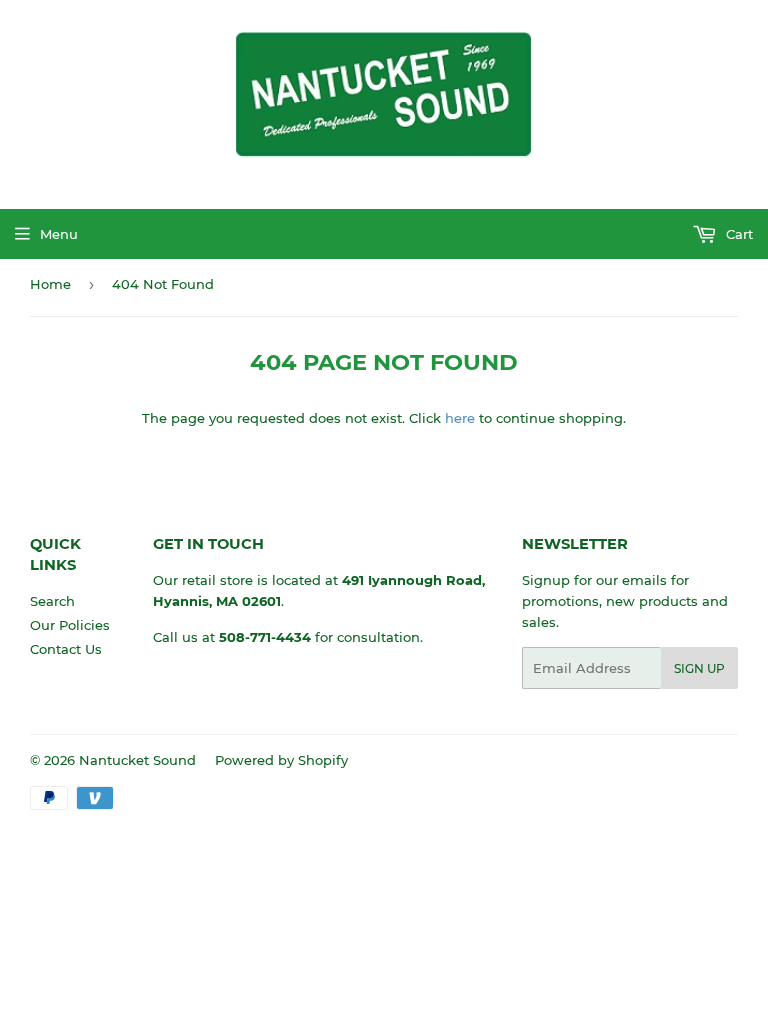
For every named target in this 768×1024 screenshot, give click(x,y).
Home (50, 284)
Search (52, 601)
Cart (737, 234)
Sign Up (699, 668)
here (460, 418)
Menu (59, 234)
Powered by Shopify (281, 760)
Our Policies (70, 625)
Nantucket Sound (137, 760)
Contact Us (66, 649)
